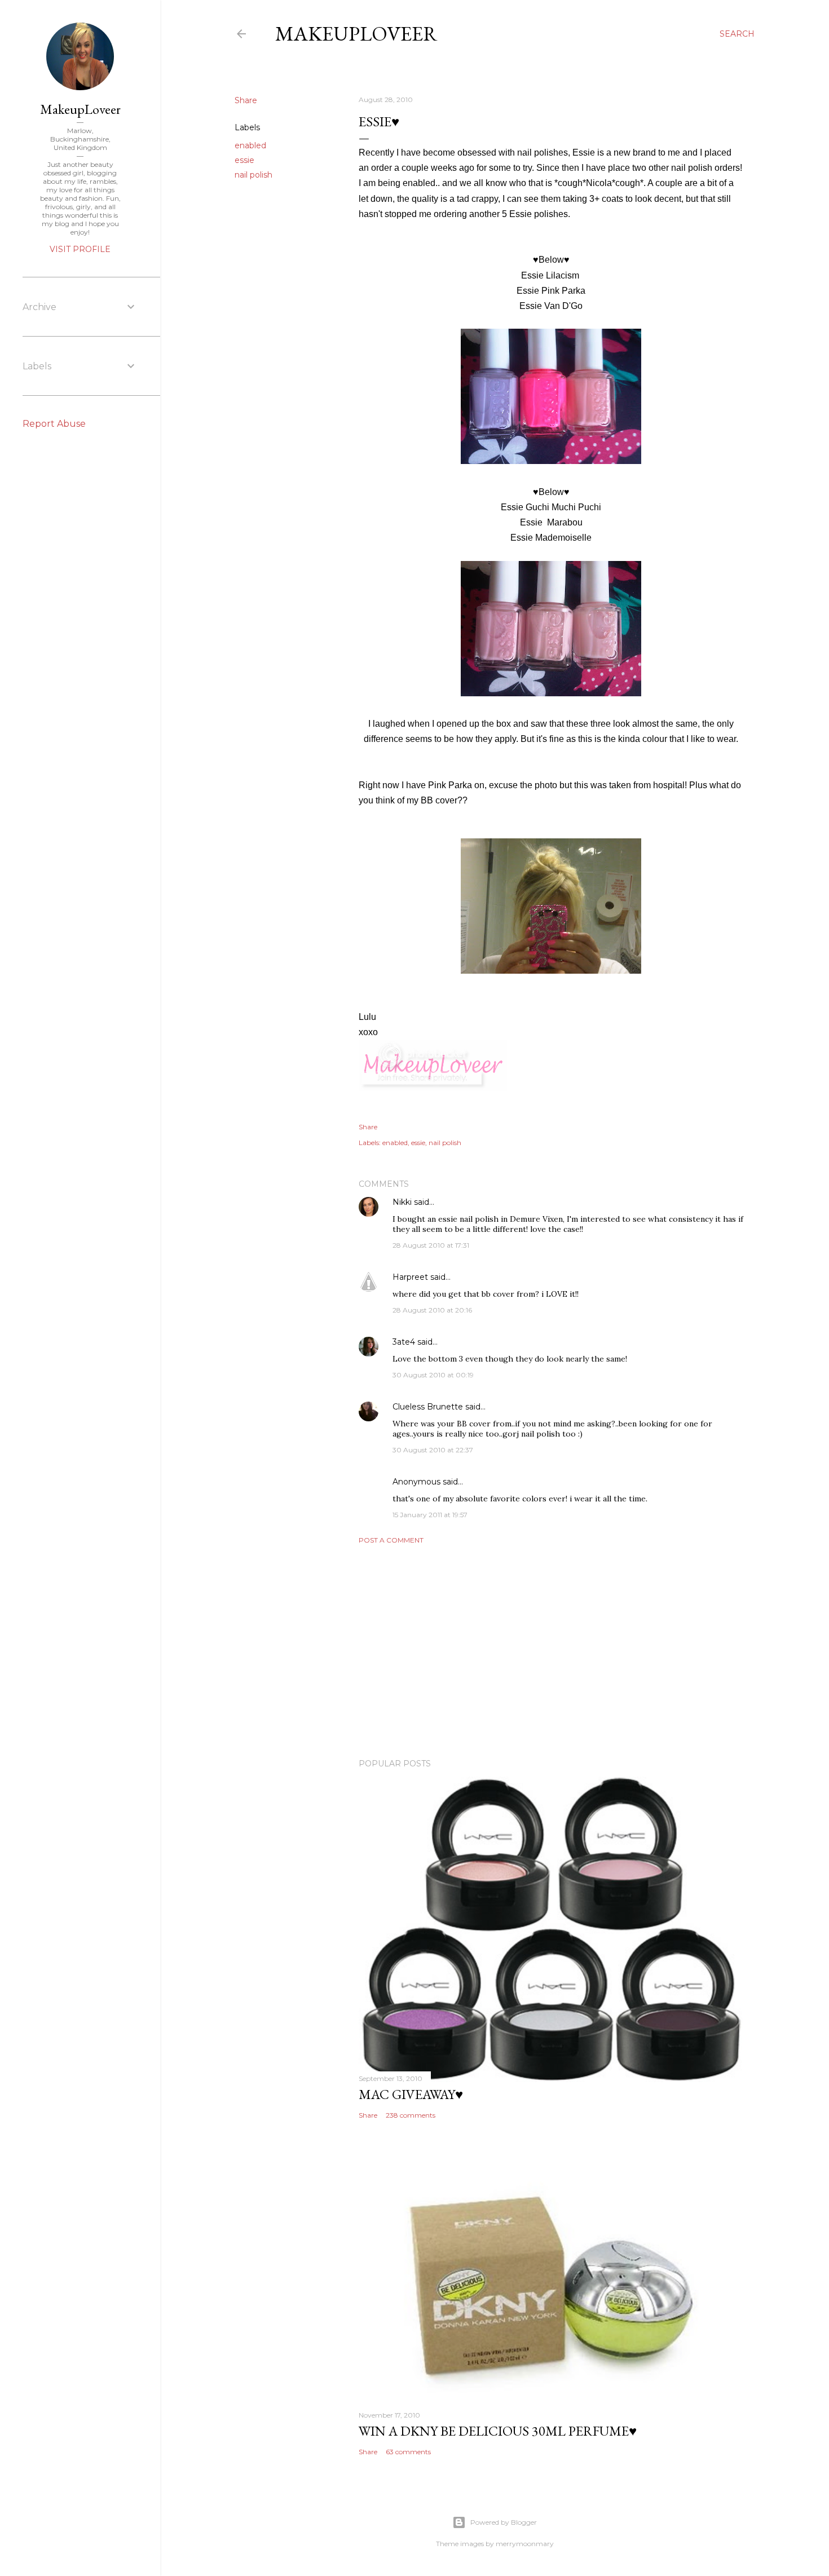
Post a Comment (391, 1540)
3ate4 (404, 1342)
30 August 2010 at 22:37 (433, 1450)
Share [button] (246, 100)
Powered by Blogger (504, 2522)
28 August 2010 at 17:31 (431, 1245)
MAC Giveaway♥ (411, 2094)
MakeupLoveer (356, 34)
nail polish (253, 175)
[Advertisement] (551, 1651)
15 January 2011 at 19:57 (430, 1515)
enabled (250, 145)
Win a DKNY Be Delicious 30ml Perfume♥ (498, 2431)
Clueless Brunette (428, 1407)
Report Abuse (54, 424)
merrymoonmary (525, 2544)
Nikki (402, 1202)
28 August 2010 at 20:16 (432, 1310)
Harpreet (410, 1277)
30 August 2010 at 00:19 (433, 1375)
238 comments (411, 2115)
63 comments (408, 2452)
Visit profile (80, 249)
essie (244, 160)
